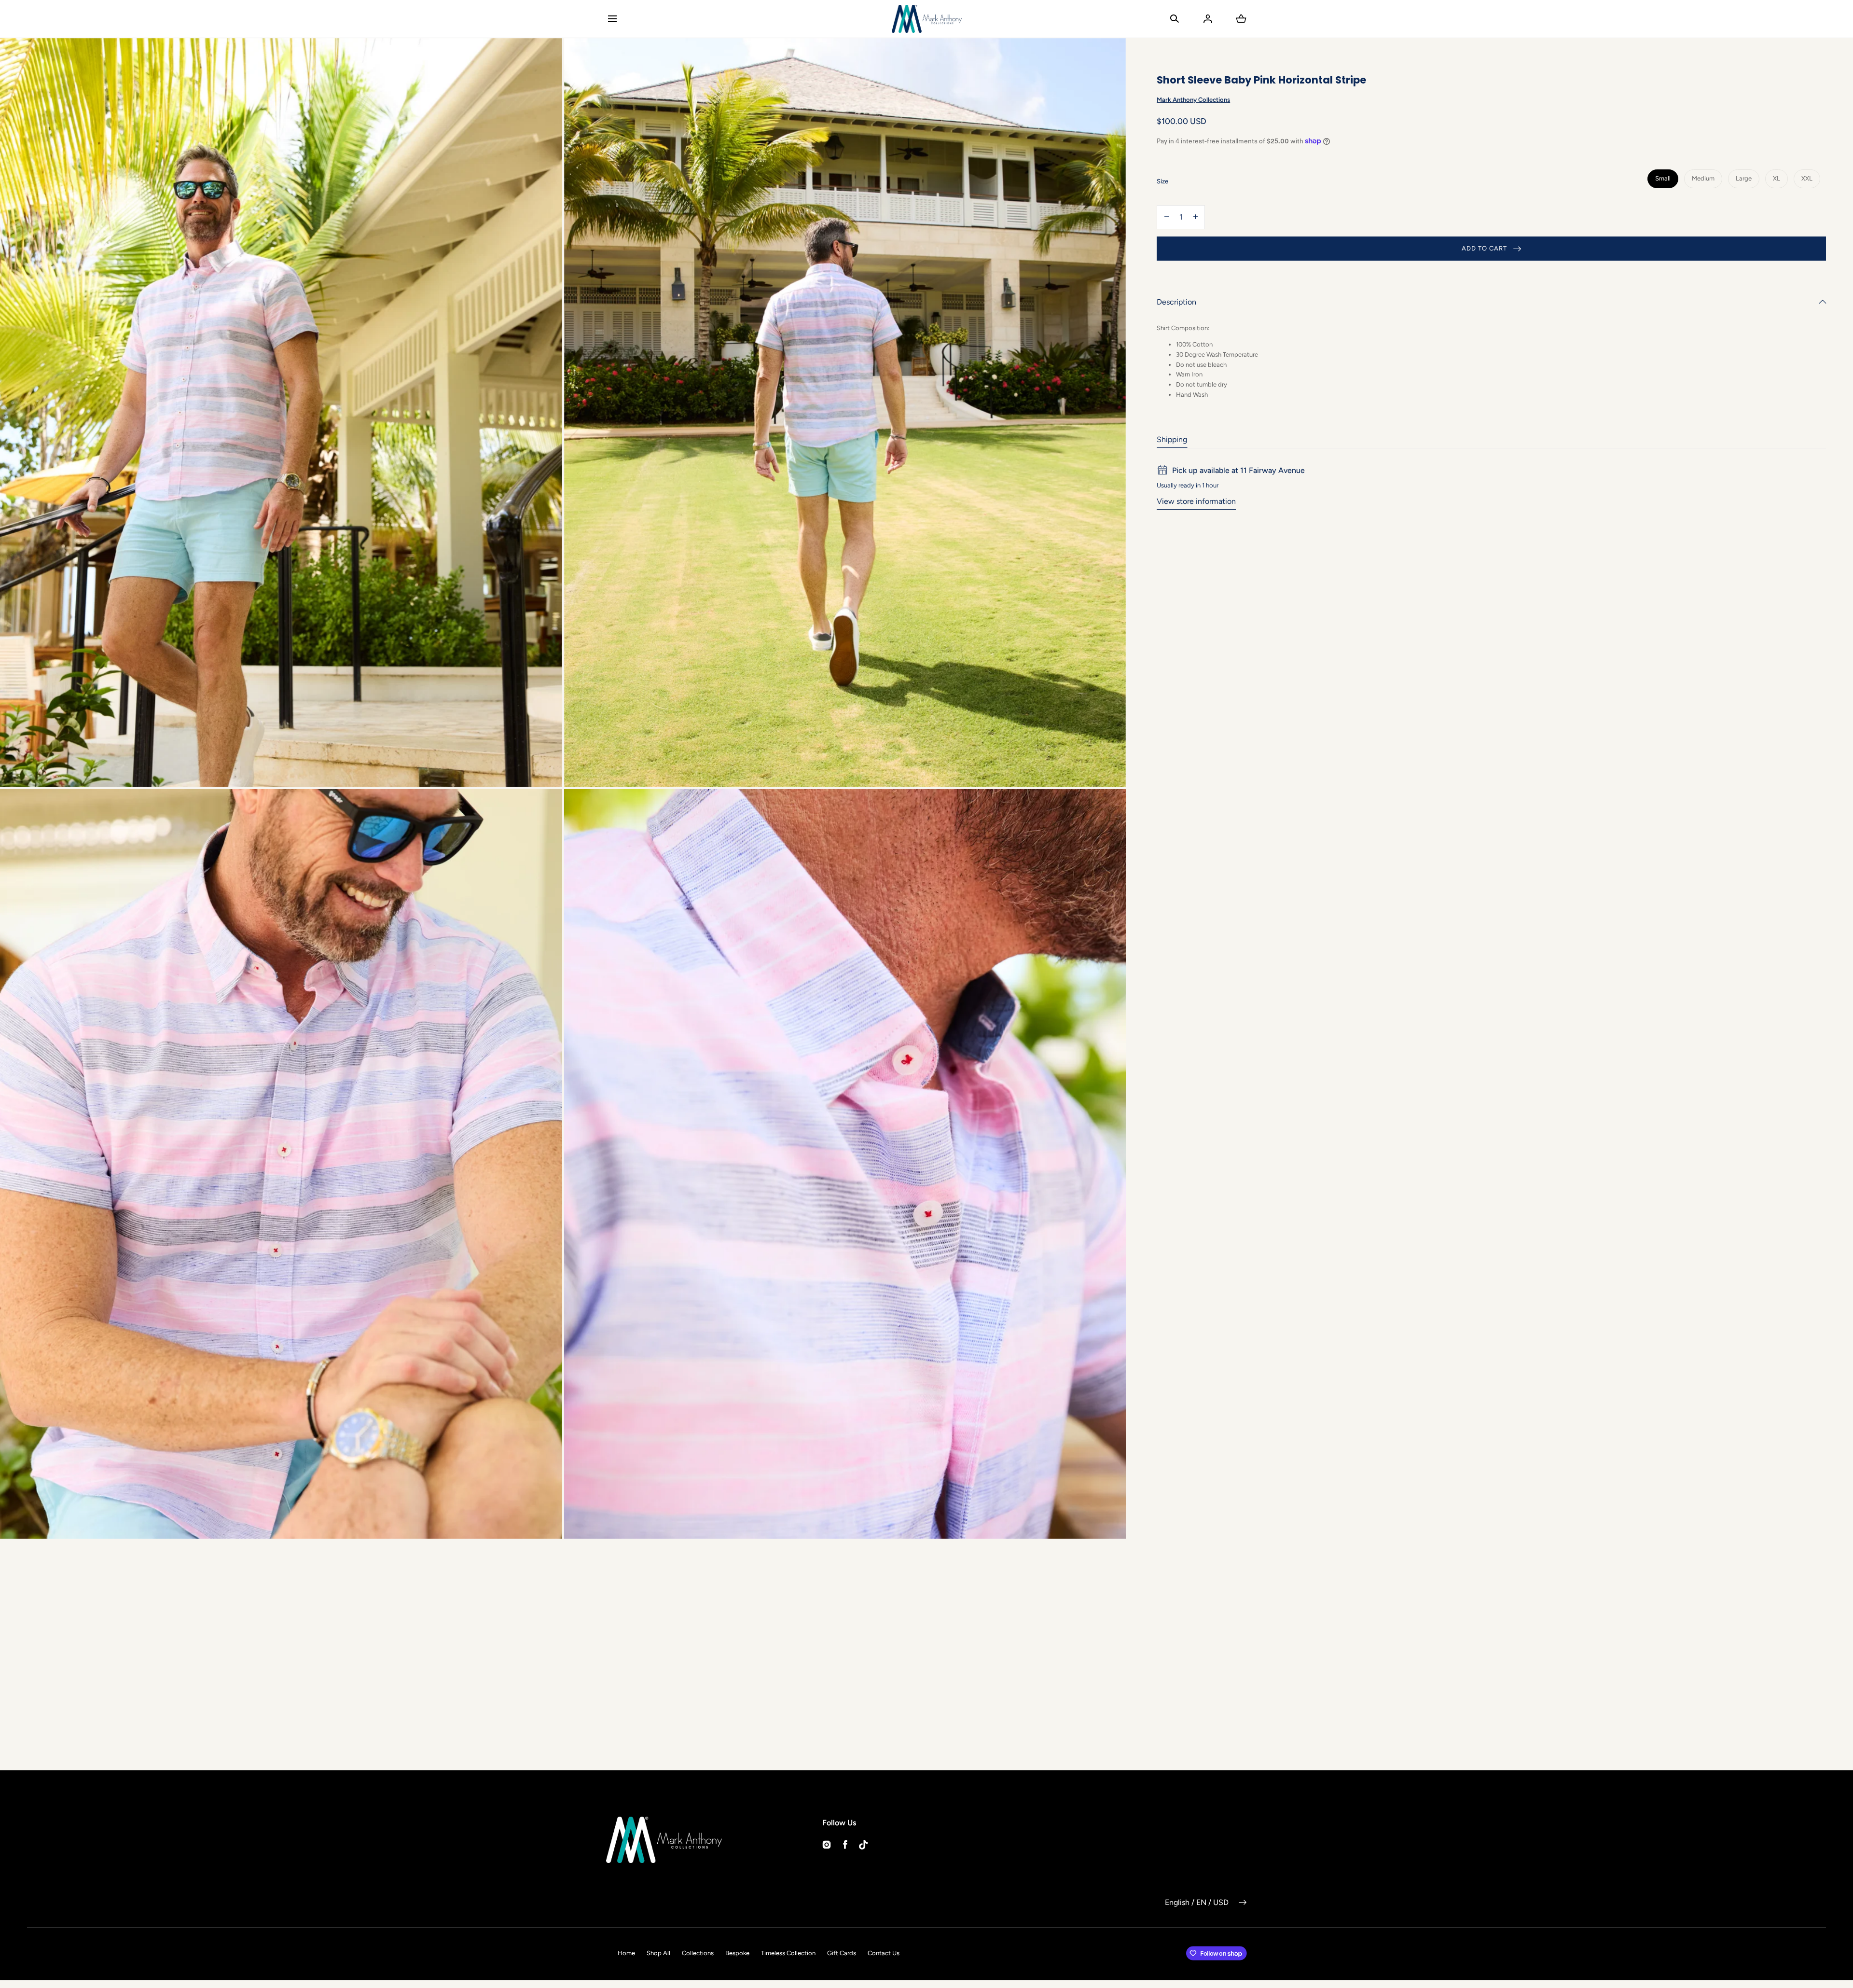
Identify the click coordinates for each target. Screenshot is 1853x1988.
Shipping (1172, 439)
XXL (1807, 178)
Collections (698, 1953)
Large (1744, 178)
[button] (612, 19)
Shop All (658, 1953)
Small (1663, 178)
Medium (1703, 178)
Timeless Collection (788, 1953)
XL (1777, 178)
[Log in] (1208, 19)
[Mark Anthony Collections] (927, 19)
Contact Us (884, 1953)
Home (626, 1953)
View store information (1196, 501)
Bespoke (737, 1953)
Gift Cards (842, 1953)
